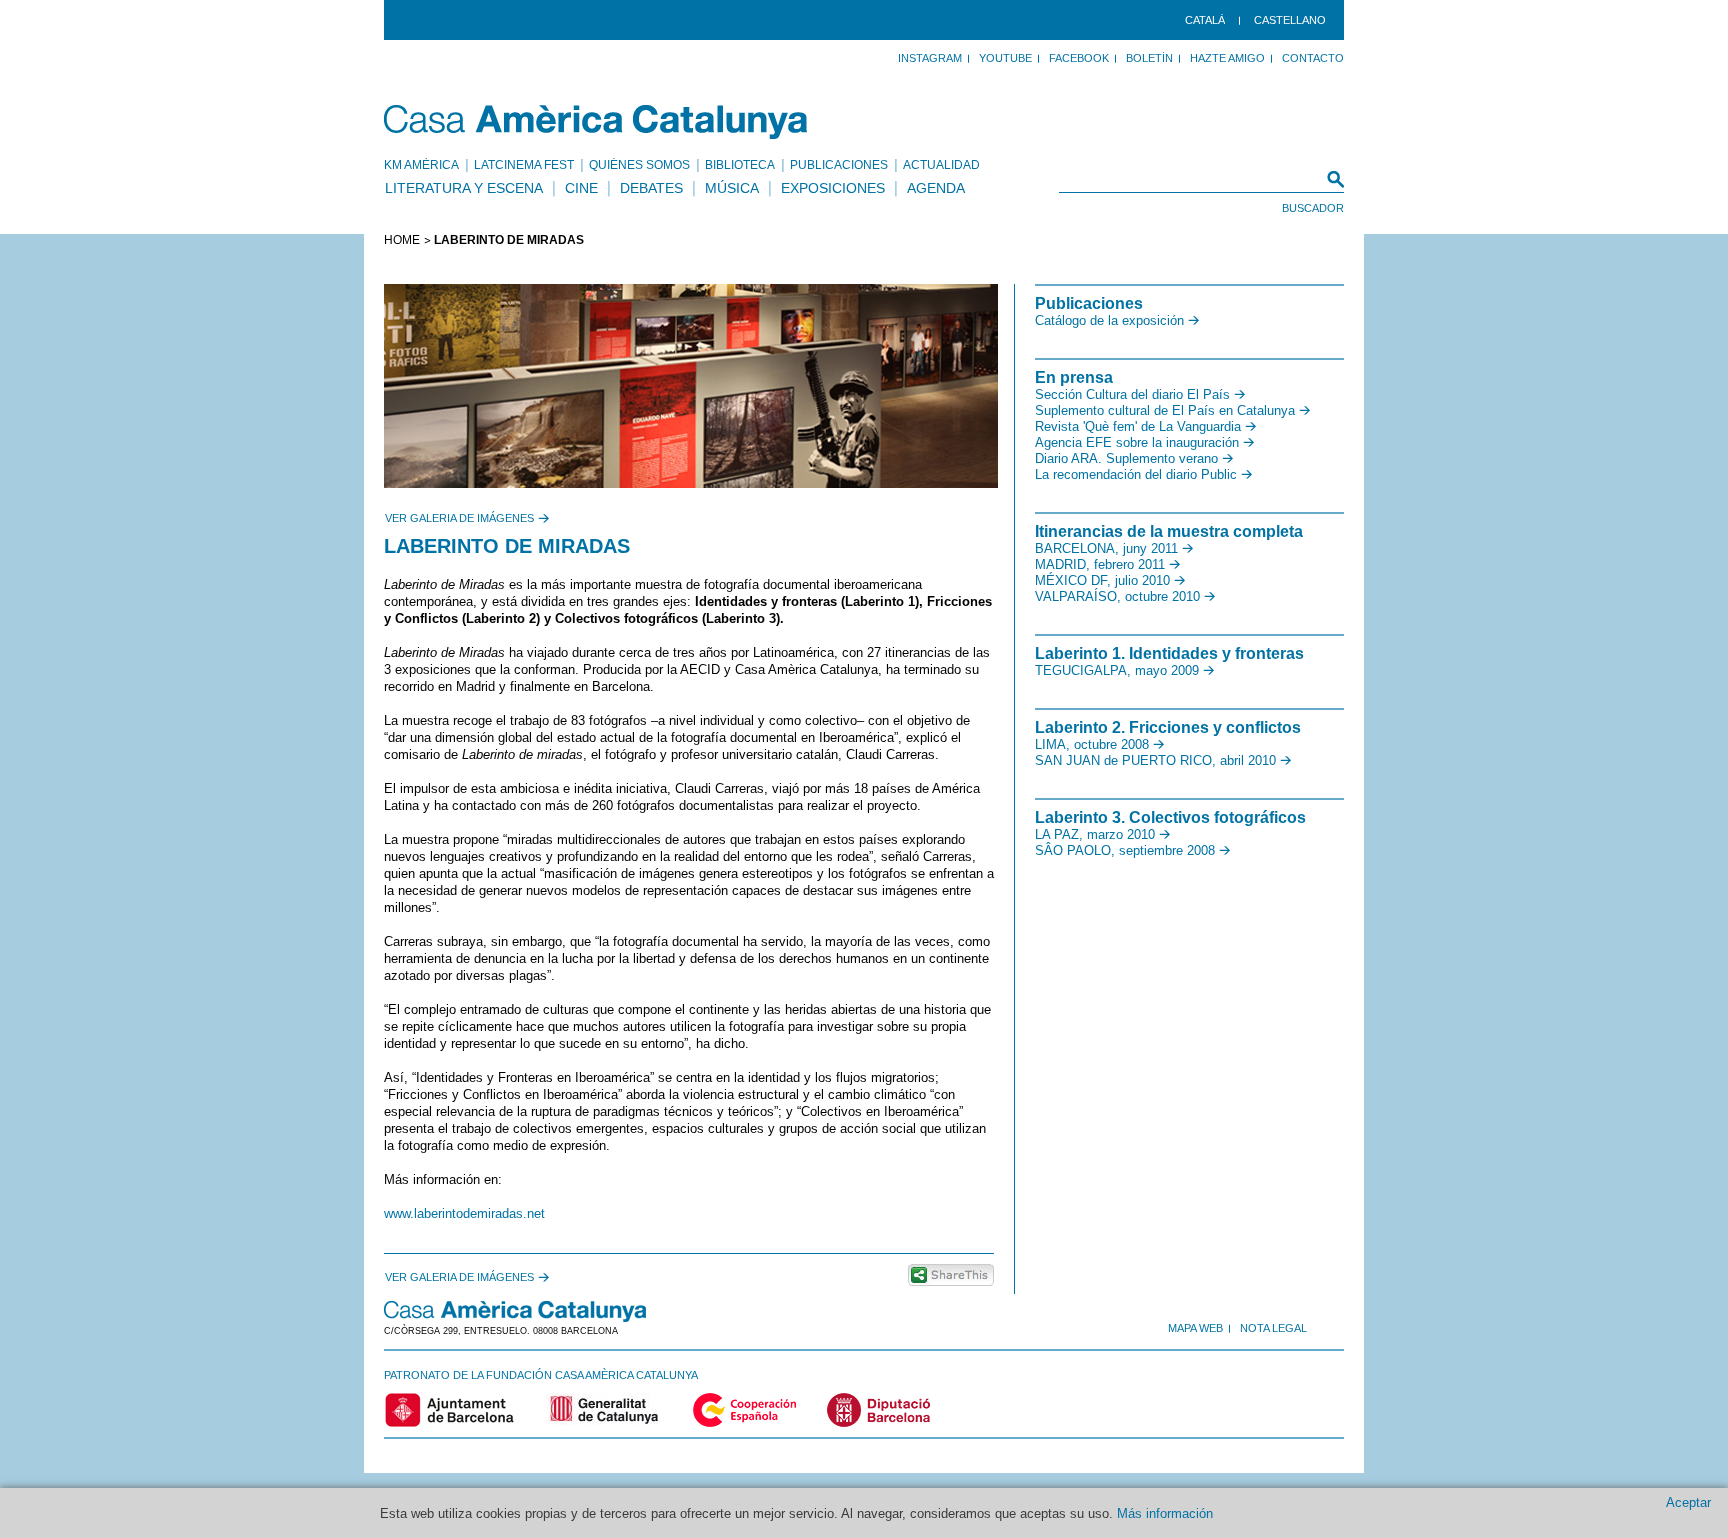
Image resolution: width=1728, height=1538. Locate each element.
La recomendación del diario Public (1136, 474)
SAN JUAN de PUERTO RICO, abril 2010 (1155, 760)
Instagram (930, 58)
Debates (651, 188)
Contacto (1313, 58)
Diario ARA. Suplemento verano (1126, 458)
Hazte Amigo (1227, 58)
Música (732, 188)
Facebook (1079, 58)
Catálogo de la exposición (1109, 320)
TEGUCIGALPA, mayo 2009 (1117, 670)
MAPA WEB (1195, 1328)
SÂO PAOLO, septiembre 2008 (1125, 850)
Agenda (936, 188)
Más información (1165, 1513)
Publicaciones (839, 165)
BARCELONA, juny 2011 (1106, 548)
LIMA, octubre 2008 (1092, 744)
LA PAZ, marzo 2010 (1095, 834)
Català (1205, 20)
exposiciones (833, 188)
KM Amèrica (421, 165)
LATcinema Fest (524, 165)
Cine (581, 188)
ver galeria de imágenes (459, 518)
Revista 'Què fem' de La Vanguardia (1138, 426)
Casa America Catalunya (596, 122)
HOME (402, 240)
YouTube (1005, 58)
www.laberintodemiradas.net (464, 1213)
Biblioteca (740, 165)
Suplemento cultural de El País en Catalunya (1165, 410)
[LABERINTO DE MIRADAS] (689, 386)
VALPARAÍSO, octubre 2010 (1117, 596)
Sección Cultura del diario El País (1132, 394)
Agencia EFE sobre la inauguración (1137, 442)
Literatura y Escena (464, 188)
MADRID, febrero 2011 (1100, 564)
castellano (1290, 20)
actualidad (941, 165)
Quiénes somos (639, 165)
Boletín (1149, 58)
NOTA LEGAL (1273, 1328)
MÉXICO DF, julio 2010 (1102, 580)
